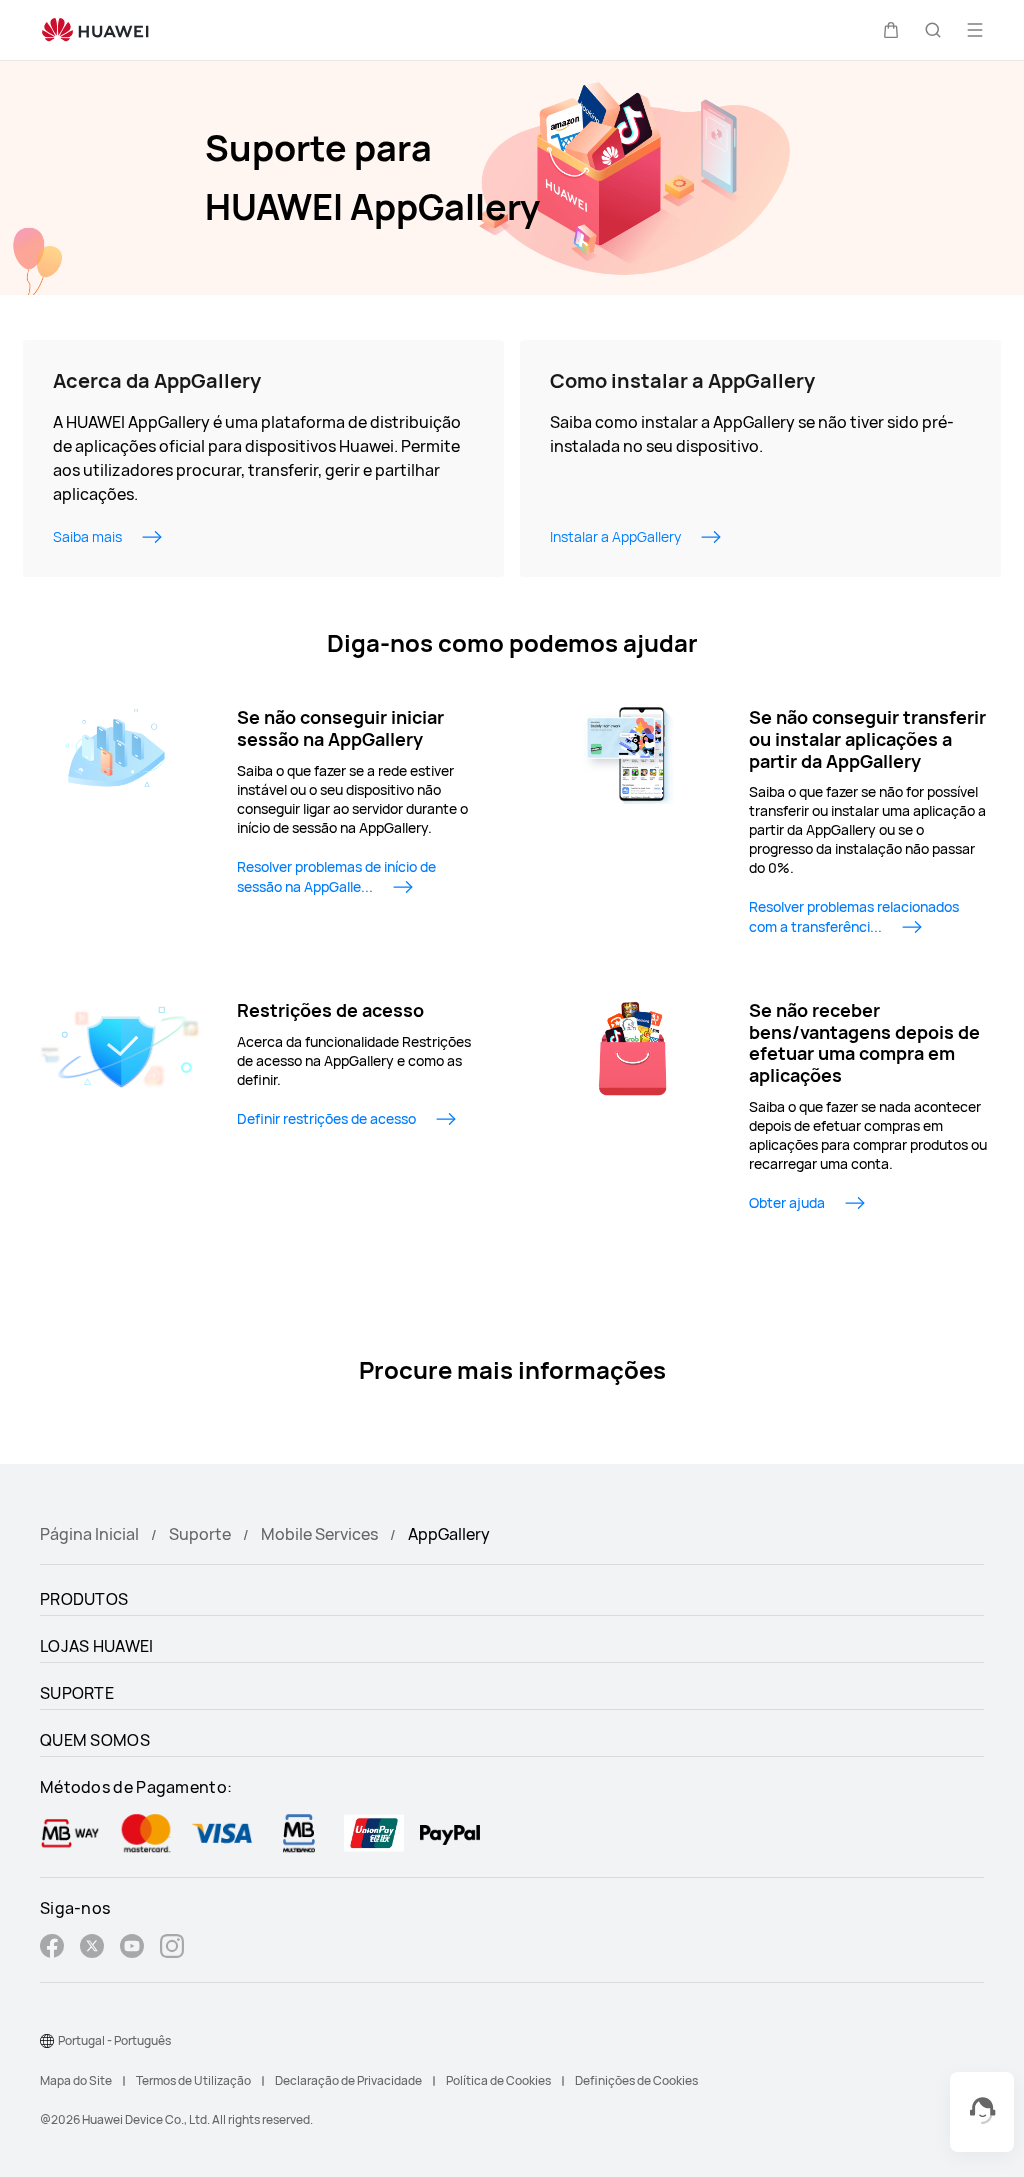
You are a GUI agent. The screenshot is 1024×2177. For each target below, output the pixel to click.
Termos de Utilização (193, 2080)
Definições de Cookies (636, 2080)
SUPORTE (77, 1693)
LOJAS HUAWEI (97, 1646)
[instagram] (172, 1948)
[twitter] (92, 1948)
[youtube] (132, 1948)
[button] (891, 30)
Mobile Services (319, 1534)
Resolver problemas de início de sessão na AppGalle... (336, 876)
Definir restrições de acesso (326, 1118)
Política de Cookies (498, 2080)
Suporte (200, 1534)
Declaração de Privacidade (348, 2080)
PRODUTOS (84, 1599)
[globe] (47, 2041)
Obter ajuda (787, 1202)
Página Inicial (89, 1534)
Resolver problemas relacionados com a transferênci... (854, 916)
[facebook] (52, 1948)
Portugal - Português (114, 2040)
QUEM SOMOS (95, 1740)
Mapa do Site (76, 2080)
